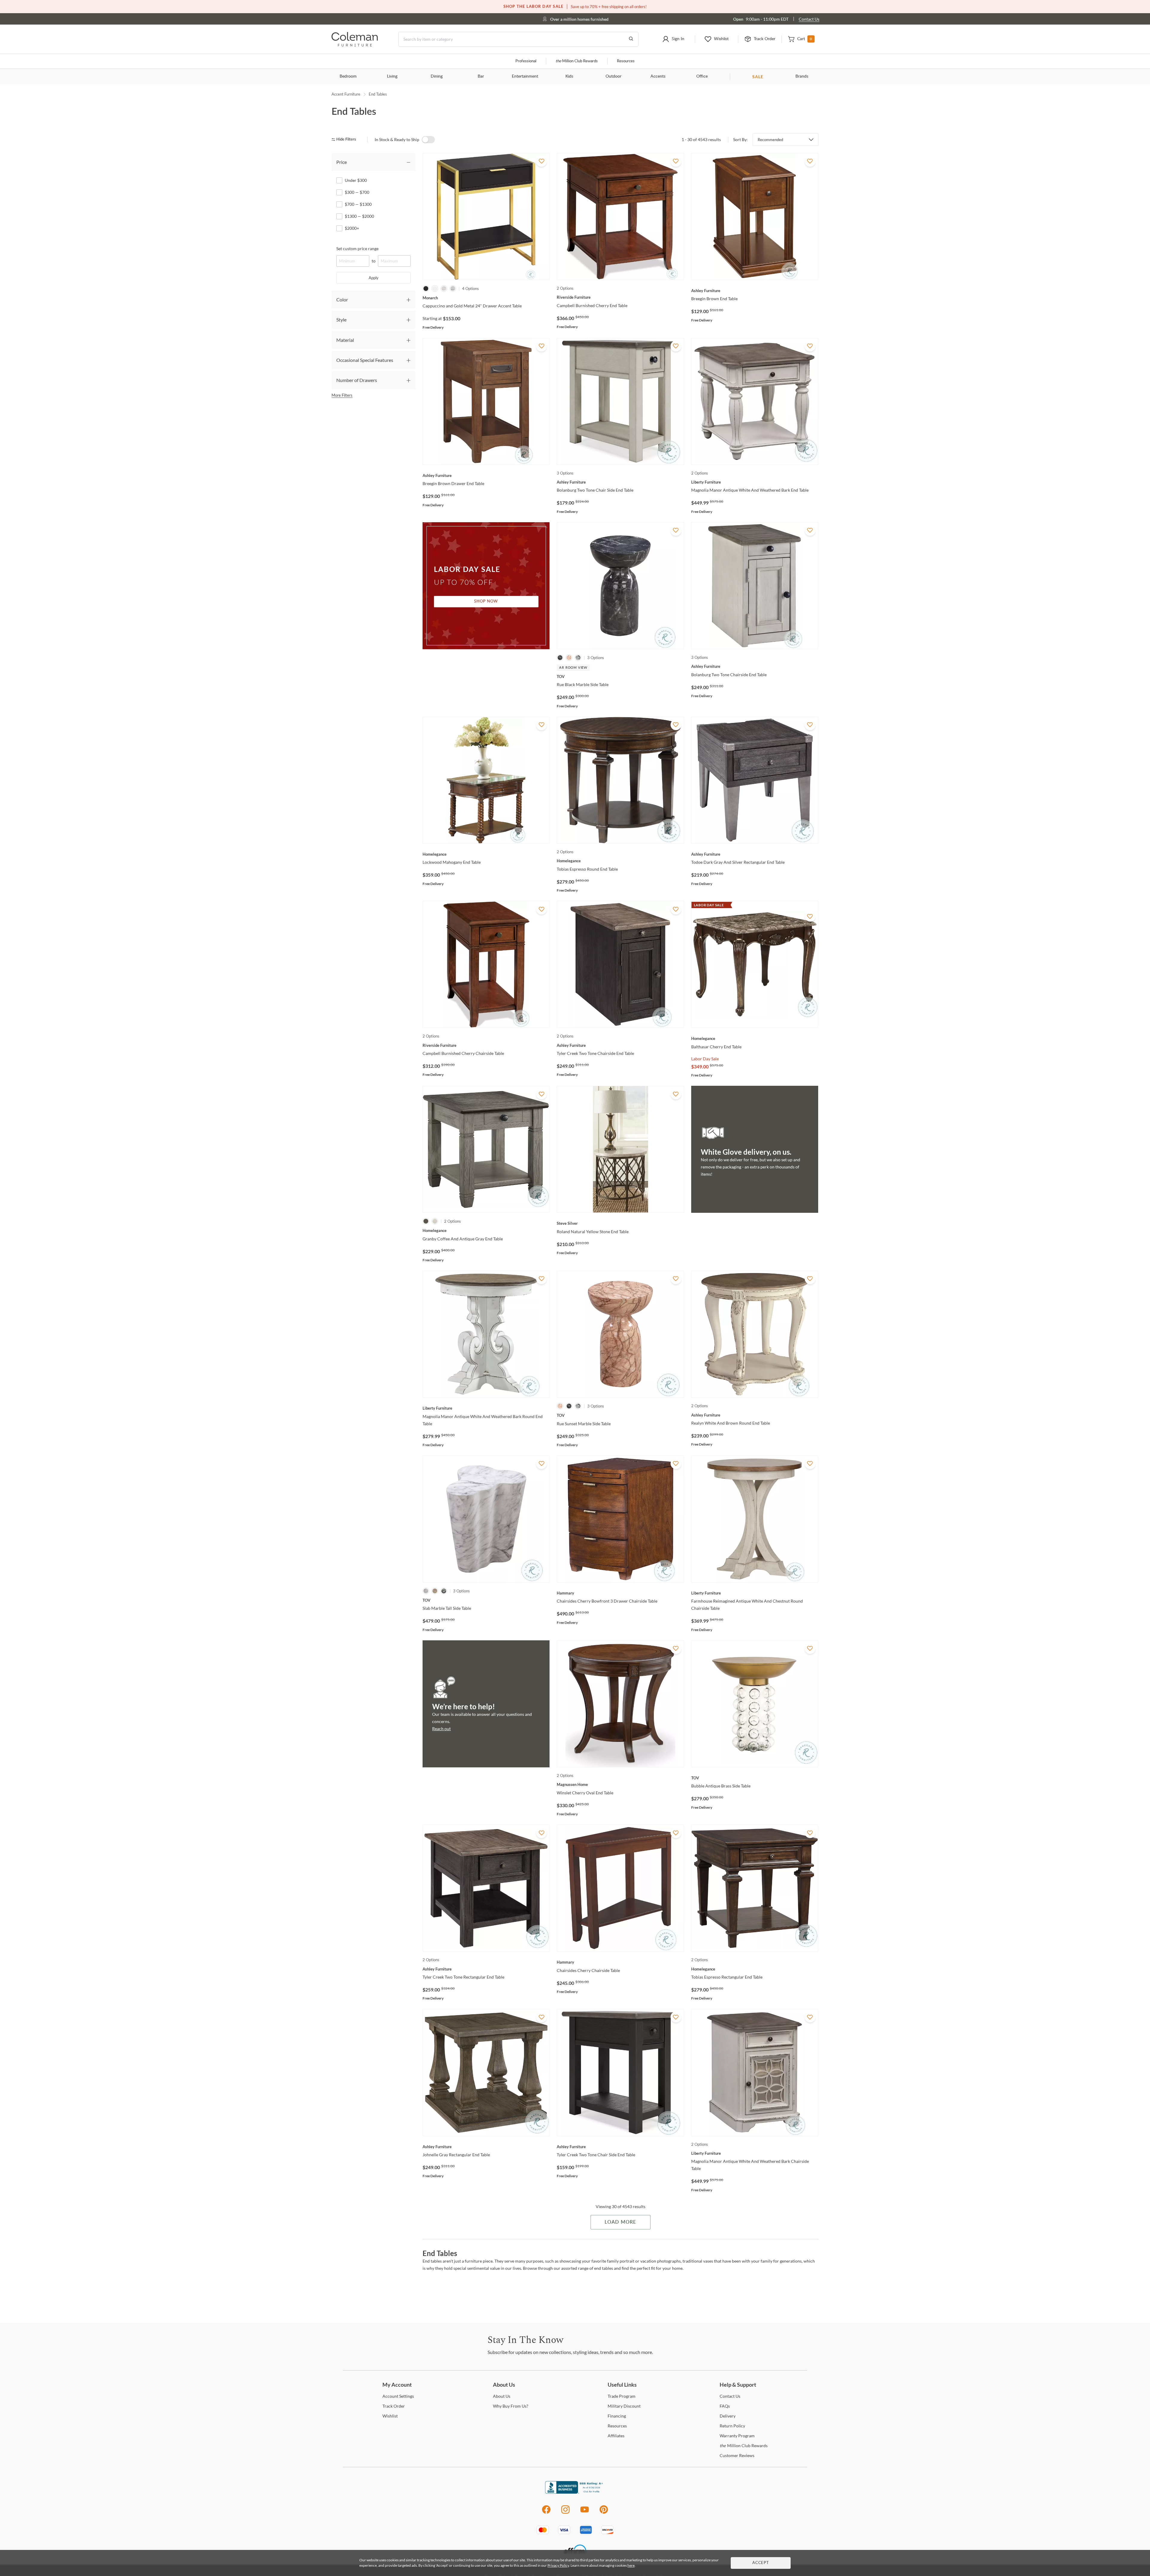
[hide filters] (346, 139)
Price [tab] (342, 162)
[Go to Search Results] (631, 39)
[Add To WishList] (541, 161)
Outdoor (613, 76)
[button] (673, 39)
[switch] (428, 140)
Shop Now (486, 601)
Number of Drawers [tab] (357, 380)
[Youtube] (585, 2513)
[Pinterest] (604, 2513)
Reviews (737, 2455)
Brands (802, 76)
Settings (398, 2396)
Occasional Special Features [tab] (365, 360)
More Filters (342, 395)
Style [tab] (341, 320)
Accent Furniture (346, 94)
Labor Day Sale (705, 1059)
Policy (732, 2426)
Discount (624, 2406)
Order (394, 2406)
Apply (374, 278)
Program (622, 2396)
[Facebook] (546, 2513)
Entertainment (525, 76)
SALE (758, 77)
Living (392, 76)
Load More (620, 2222)
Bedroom (348, 76)
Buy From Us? (511, 2406)
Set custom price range (357, 249)
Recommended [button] (770, 140)
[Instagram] (565, 2513)
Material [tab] (345, 340)
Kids (569, 76)
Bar (481, 76)
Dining (437, 76)
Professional (526, 61)
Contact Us (809, 19)
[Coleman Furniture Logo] (355, 45)
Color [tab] (342, 299)
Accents (658, 76)
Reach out (441, 1729)
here (631, 2565)
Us (502, 2396)
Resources (626, 61)
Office (702, 76)
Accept (761, 2563)
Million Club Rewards (577, 61)
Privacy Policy (558, 2565)
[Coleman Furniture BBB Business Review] (575, 2492)
